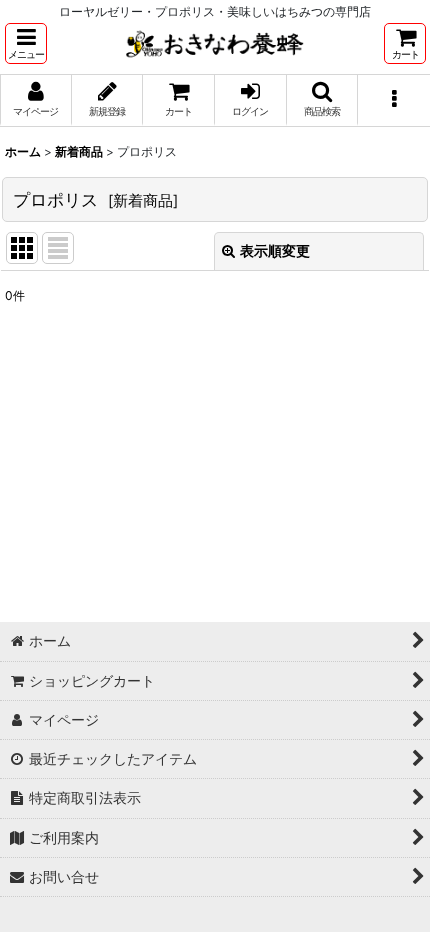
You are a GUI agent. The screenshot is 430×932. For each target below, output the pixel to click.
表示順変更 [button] (275, 250)
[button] (26, 43)
